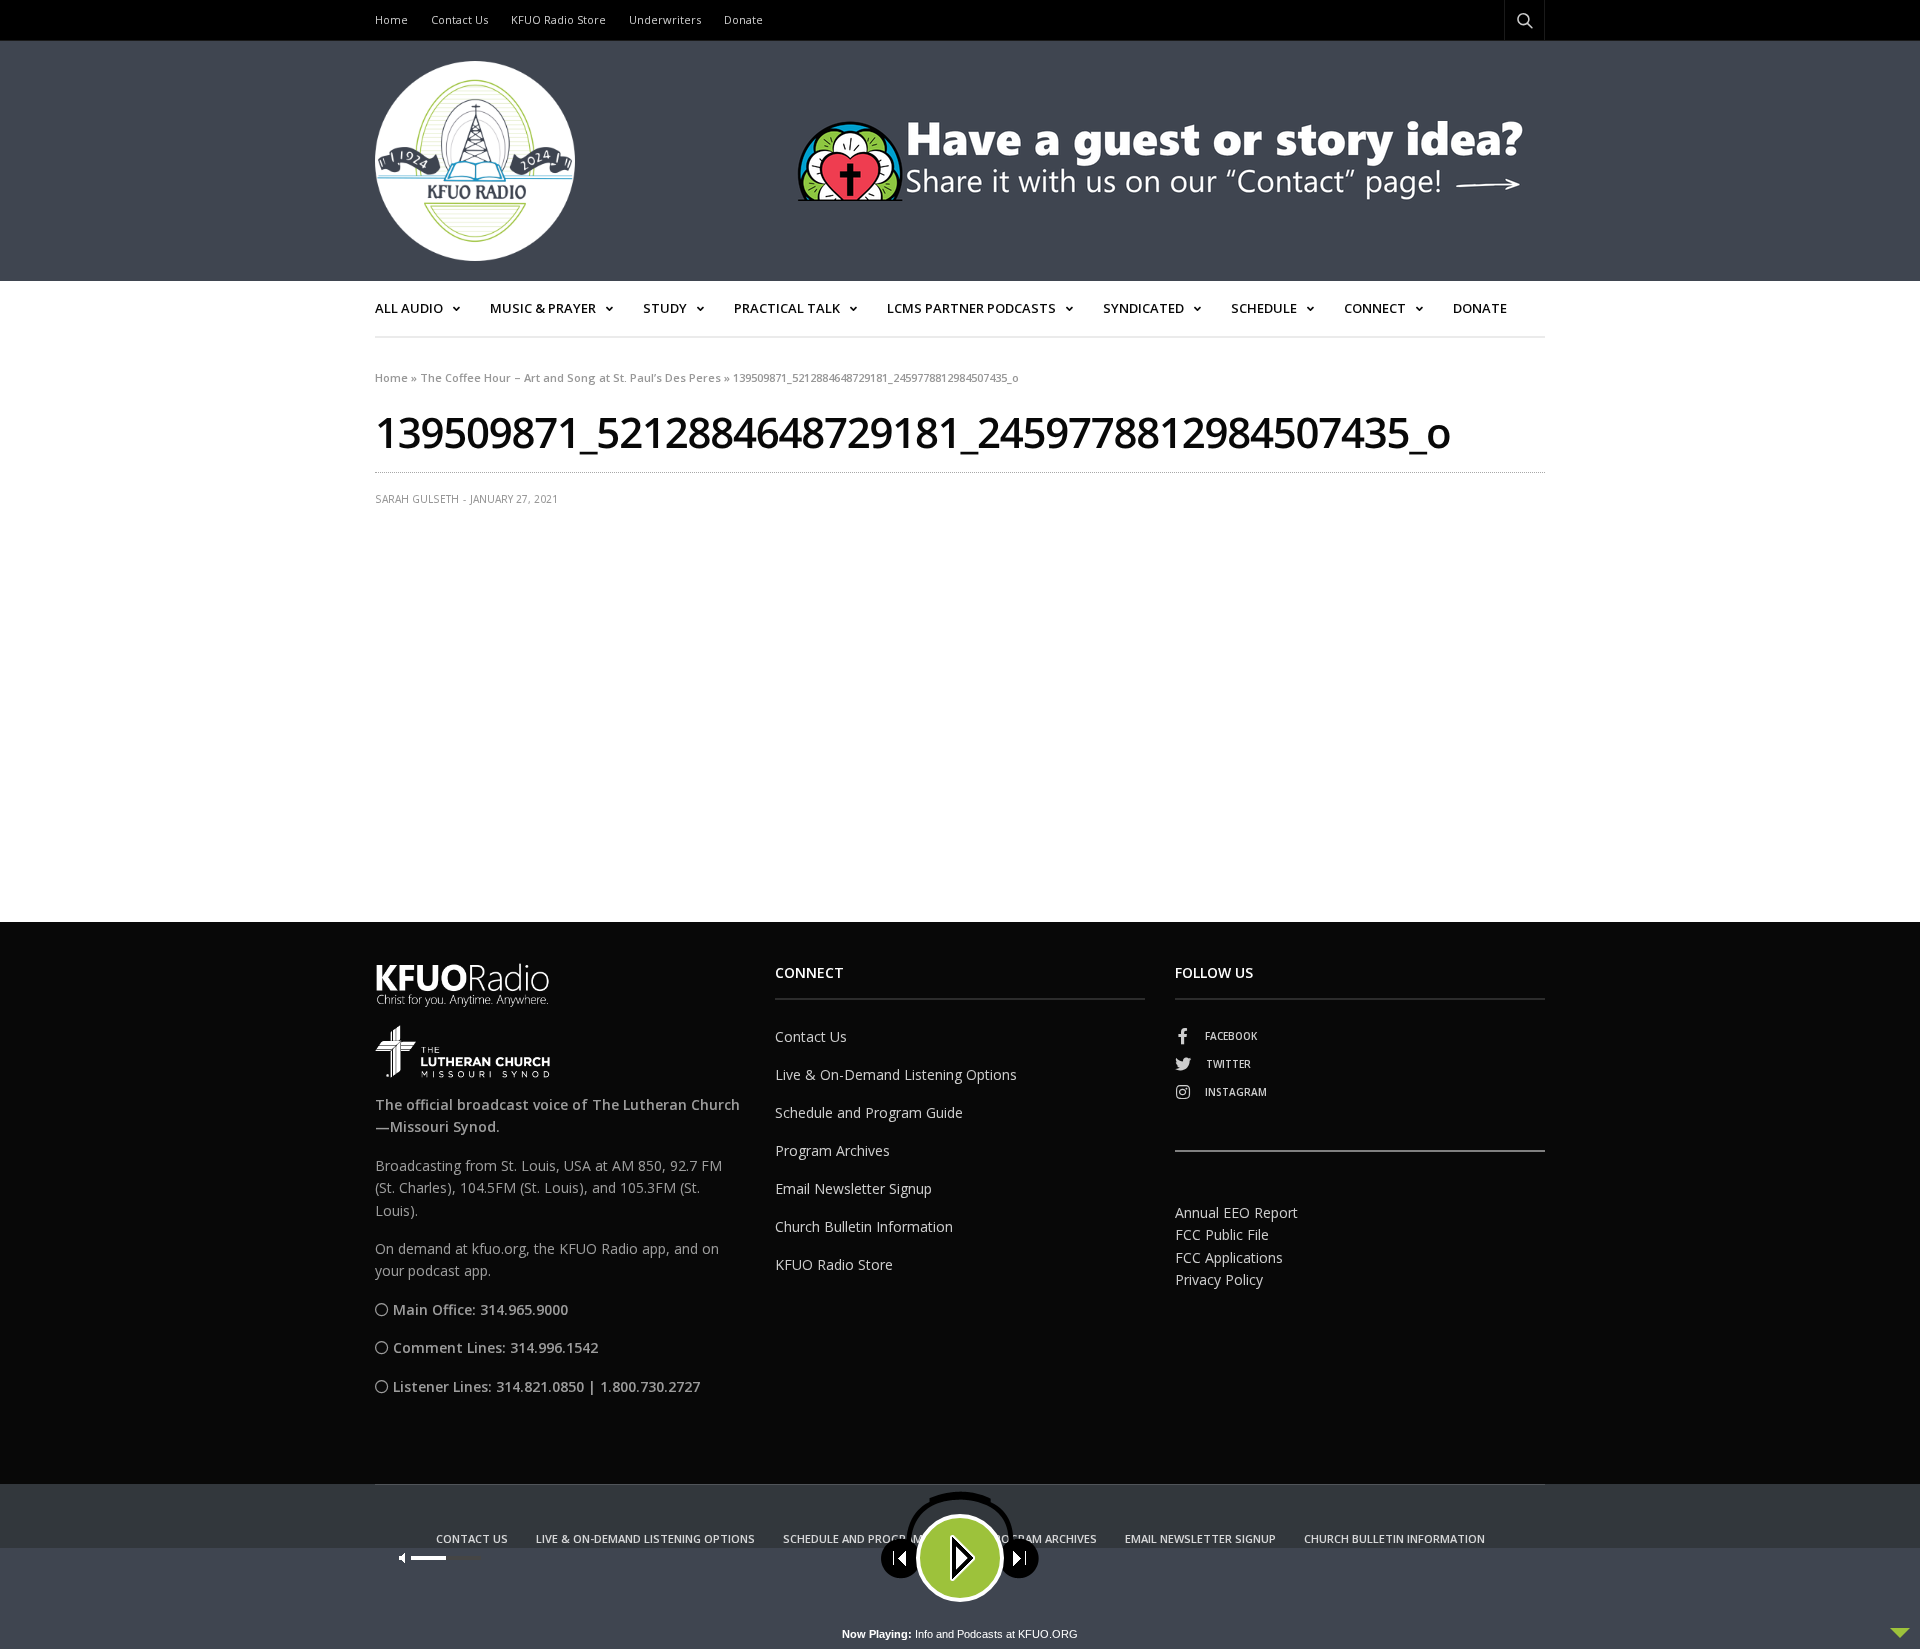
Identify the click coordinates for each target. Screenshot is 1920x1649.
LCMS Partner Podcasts (971, 308)
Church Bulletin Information (864, 1226)
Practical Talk (787, 308)
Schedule (1264, 308)
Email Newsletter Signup (853, 1188)
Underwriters (665, 19)
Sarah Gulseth (417, 499)
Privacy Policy (1219, 1279)
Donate (743, 19)
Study (665, 308)
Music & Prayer (543, 308)
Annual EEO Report (1236, 1212)
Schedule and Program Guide (869, 1112)
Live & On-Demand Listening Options (896, 1074)
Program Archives (832, 1150)
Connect (1375, 308)
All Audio (409, 308)
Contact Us (459, 19)
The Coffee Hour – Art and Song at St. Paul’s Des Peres (570, 377)
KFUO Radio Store (558, 19)
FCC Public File (1222, 1234)
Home (391, 19)
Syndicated (1143, 308)
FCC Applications (1229, 1257)
